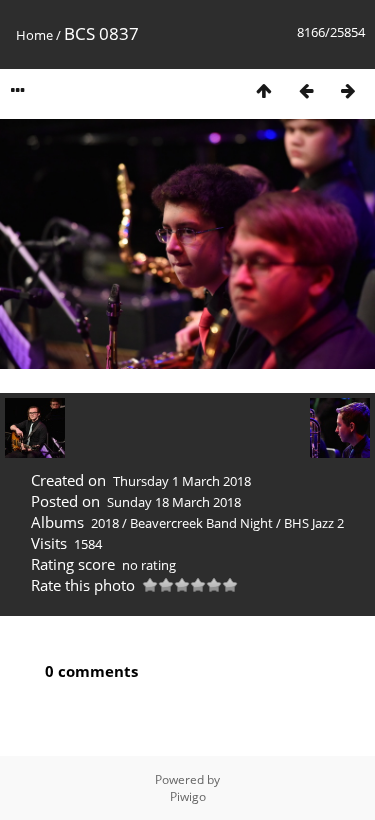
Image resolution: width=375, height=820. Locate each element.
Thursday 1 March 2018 (182, 481)
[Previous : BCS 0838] (306, 90)
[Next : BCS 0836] (348, 90)
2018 (105, 523)
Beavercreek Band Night (201, 523)
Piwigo (188, 796)
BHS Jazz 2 (314, 523)
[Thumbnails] (264, 90)
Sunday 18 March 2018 (174, 502)
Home (34, 35)
